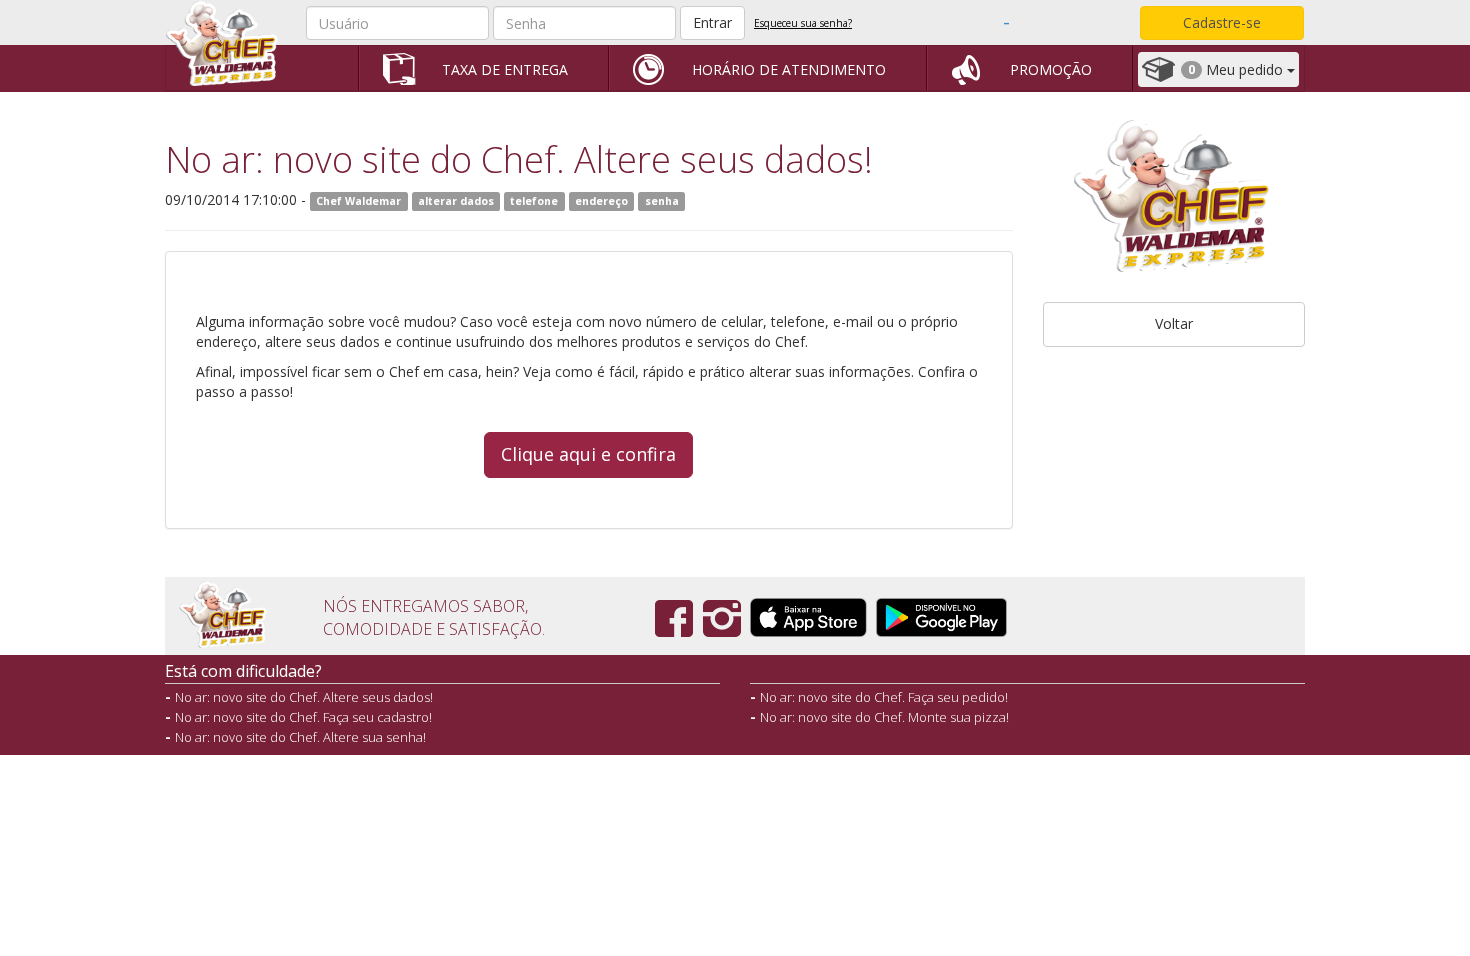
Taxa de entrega (505, 69)
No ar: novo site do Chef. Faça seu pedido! (884, 697)
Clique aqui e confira (588, 454)
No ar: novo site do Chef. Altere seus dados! (304, 697)
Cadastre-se (1222, 22)
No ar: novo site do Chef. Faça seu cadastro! (303, 717)
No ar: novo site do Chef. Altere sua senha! (300, 737)
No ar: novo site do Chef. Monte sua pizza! (884, 717)
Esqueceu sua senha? (803, 23)
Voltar (1174, 323)
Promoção (1051, 69)
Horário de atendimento (789, 69)
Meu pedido (1237, 69)
